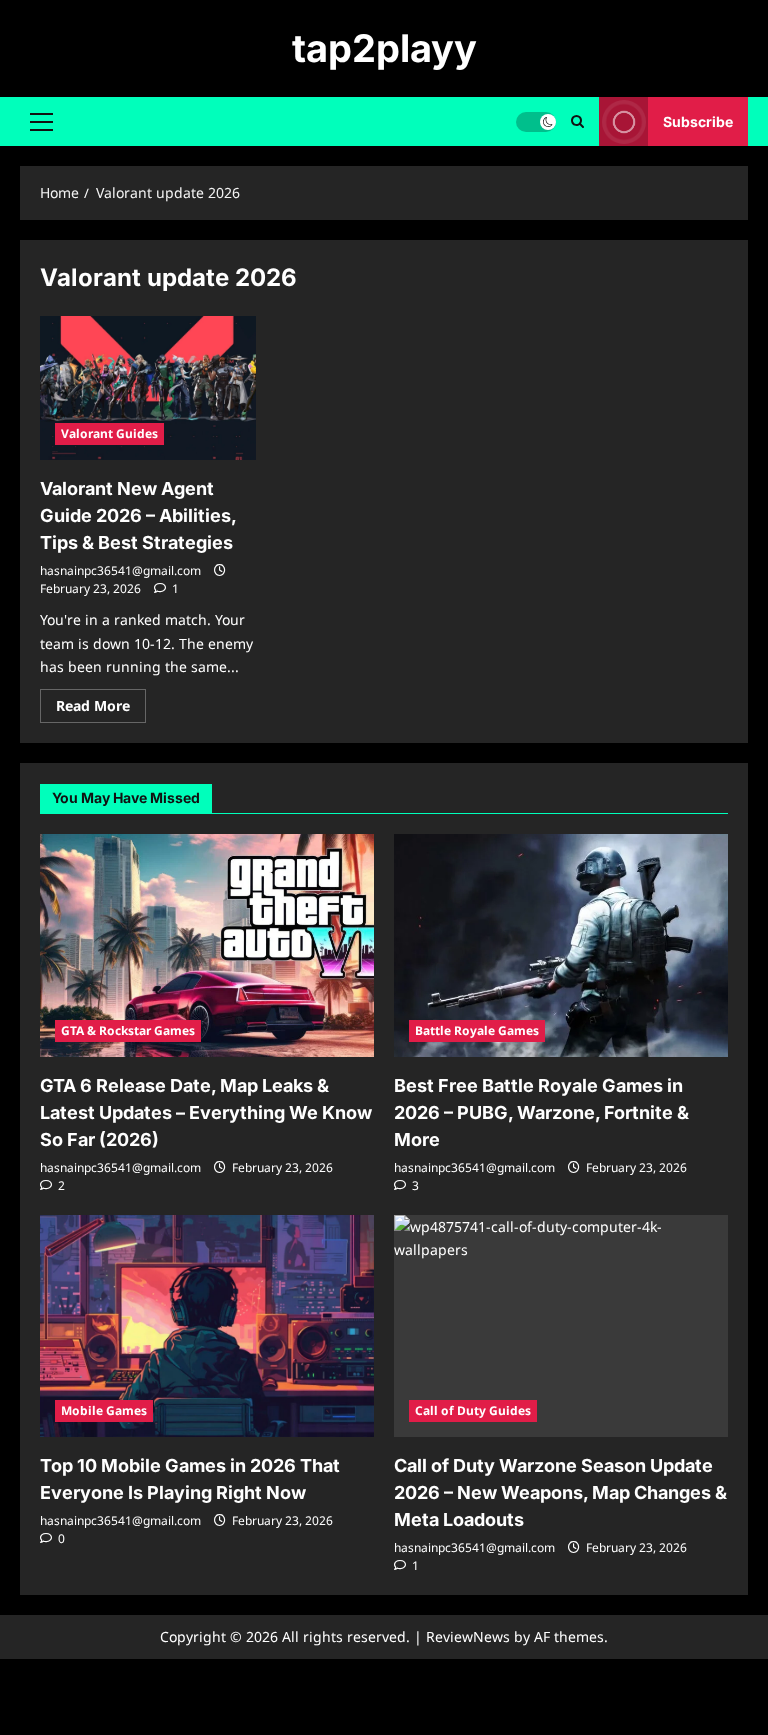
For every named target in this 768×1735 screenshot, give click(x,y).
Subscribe (698, 121)
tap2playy (384, 48)
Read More (101, 709)
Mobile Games (104, 1410)
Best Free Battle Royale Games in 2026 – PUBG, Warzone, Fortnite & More (541, 1112)
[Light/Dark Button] (536, 122)
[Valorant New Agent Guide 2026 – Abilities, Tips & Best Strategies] (148, 388)
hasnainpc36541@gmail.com (120, 570)
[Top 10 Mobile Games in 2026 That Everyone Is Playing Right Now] (207, 1326)
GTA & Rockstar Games (128, 1030)
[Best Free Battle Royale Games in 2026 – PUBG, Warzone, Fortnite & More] (561, 945)
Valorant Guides (109, 433)
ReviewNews (468, 1636)
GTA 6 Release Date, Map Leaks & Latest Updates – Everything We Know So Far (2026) (206, 1112)
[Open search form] (577, 121)
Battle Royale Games (477, 1030)
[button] (41, 122)
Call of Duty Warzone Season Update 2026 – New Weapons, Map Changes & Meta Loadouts (560, 1492)
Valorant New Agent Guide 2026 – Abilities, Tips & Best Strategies (138, 515)
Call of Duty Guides (473, 1410)
